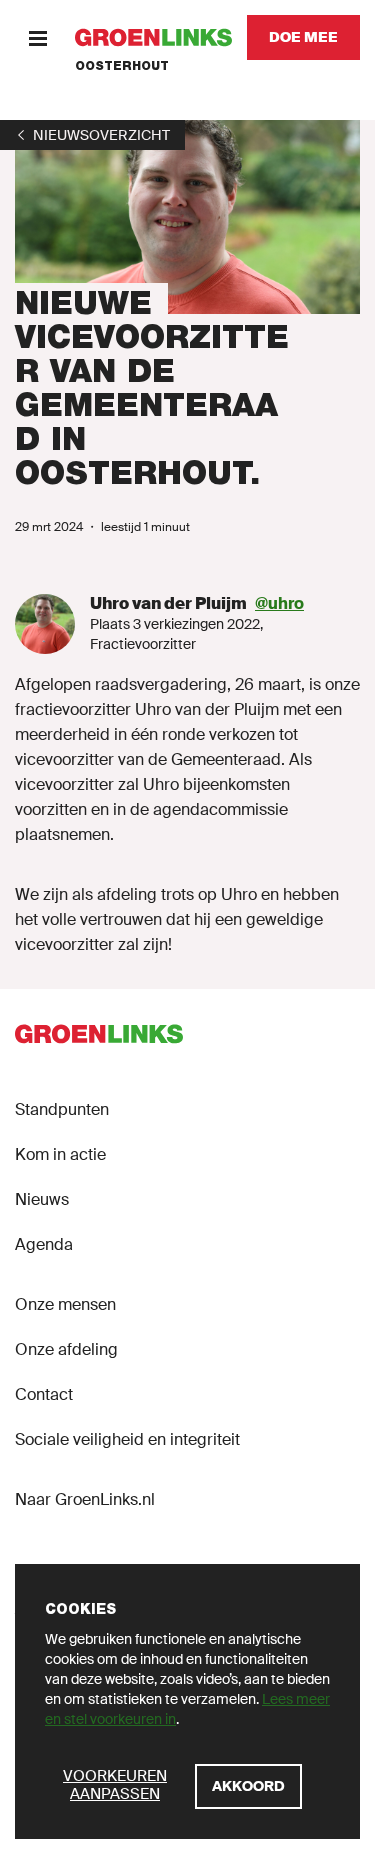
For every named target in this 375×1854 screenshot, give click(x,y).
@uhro (279, 603)
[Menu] (37, 37)
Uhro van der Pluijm (168, 603)
